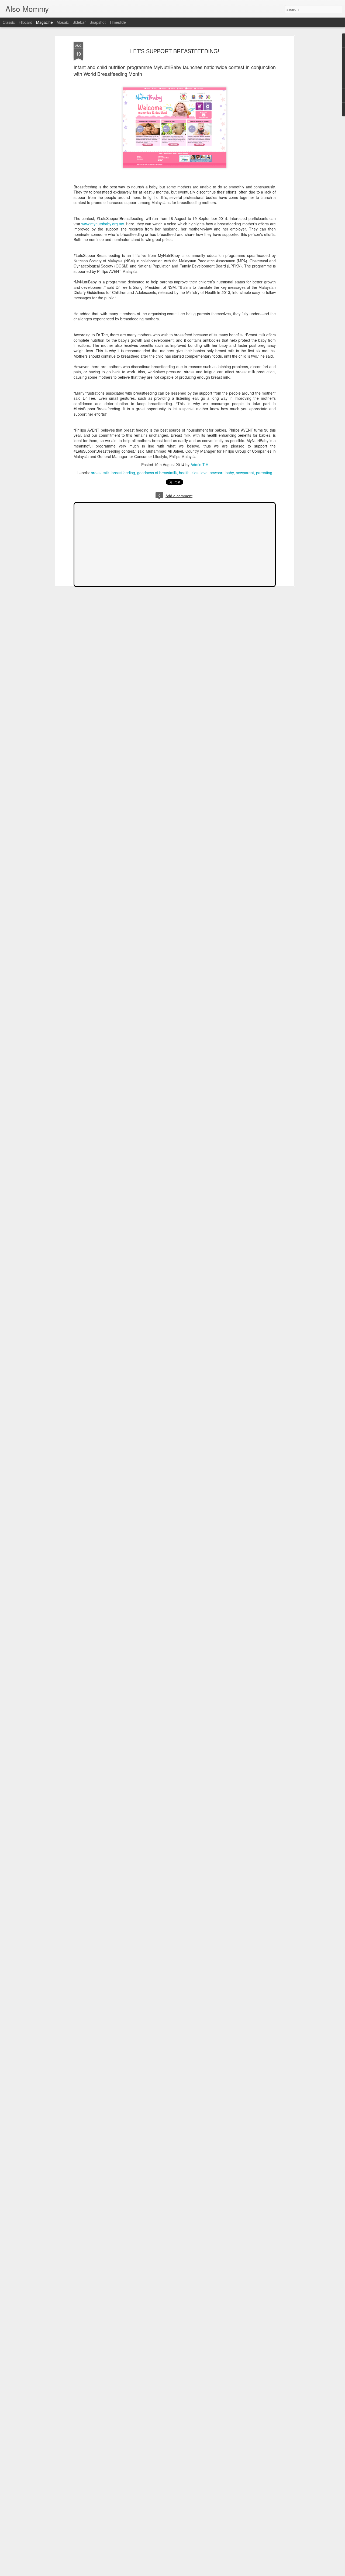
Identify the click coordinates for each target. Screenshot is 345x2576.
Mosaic (63, 22)
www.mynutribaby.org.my (103, 224)
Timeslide (118, 22)
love (204, 473)
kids (195, 473)
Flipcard (25, 22)
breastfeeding (123, 473)
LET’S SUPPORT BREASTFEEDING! (175, 51)
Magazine (44, 22)
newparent (245, 473)
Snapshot (98, 22)
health (184, 473)
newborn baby (222, 473)
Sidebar (79, 22)
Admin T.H (199, 465)
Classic (9, 22)
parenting (264, 473)
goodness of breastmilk (157, 473)
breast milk (100, 473)
